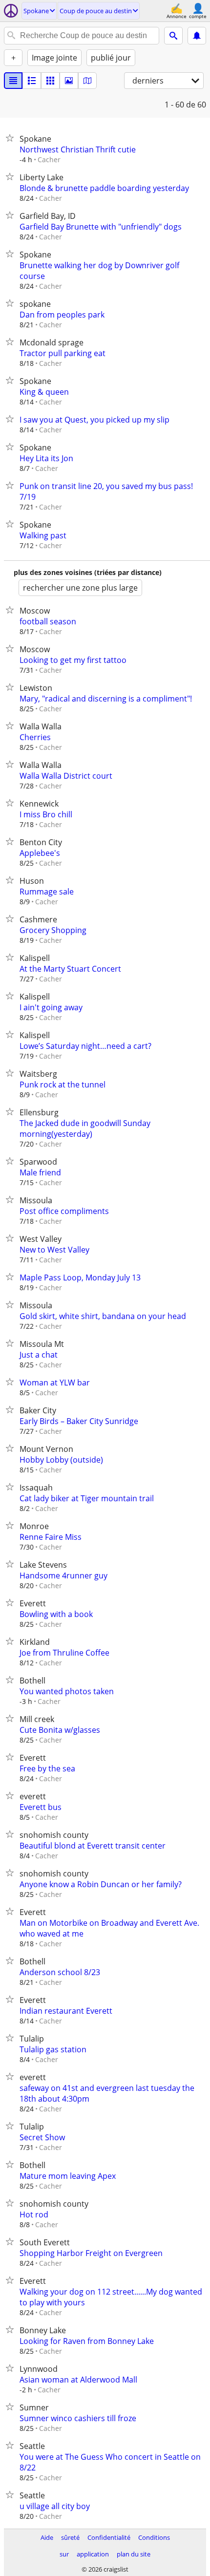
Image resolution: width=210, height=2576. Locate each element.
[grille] (50, 81)
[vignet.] (32, 81)
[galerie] (69, 81)
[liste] (13, 81)
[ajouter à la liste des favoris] (12, 138)
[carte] (87, 81)
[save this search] (197, 36)
